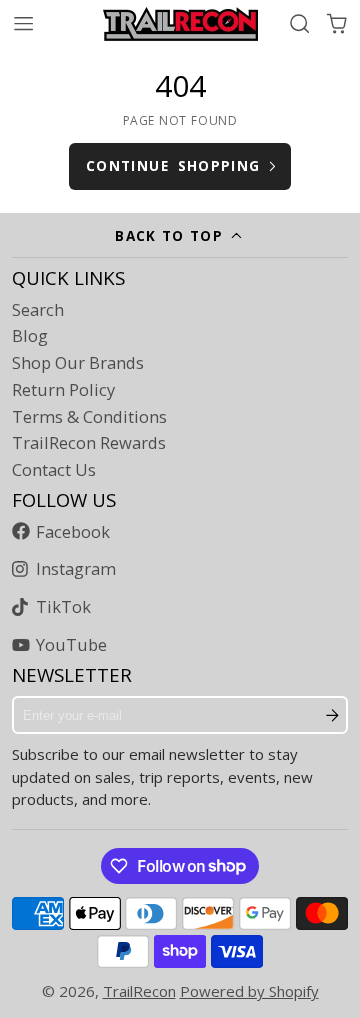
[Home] (180, 24)
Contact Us (54, 470)
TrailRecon (139, 991)
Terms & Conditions (89, 417)
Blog (30, 336)
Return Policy (63, 390)
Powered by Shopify (249, 991)
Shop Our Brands (78, 363)
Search (38, 310)
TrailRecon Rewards (89, 443)
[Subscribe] (332, 715)
